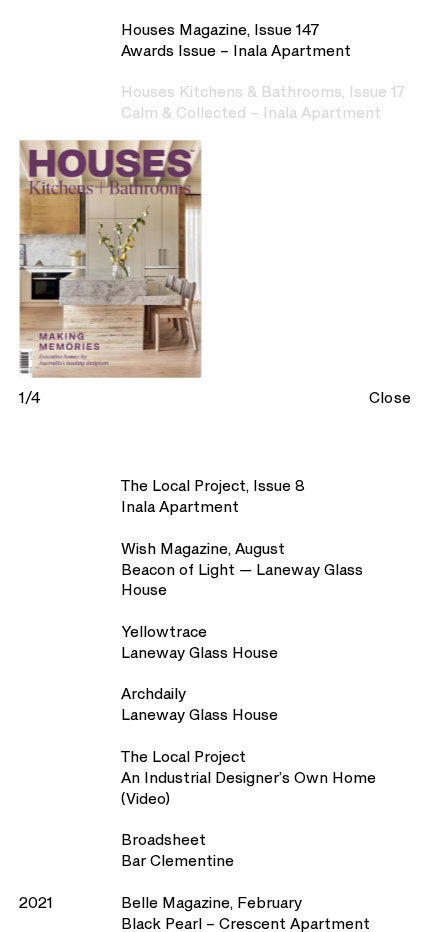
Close (390, 399)
